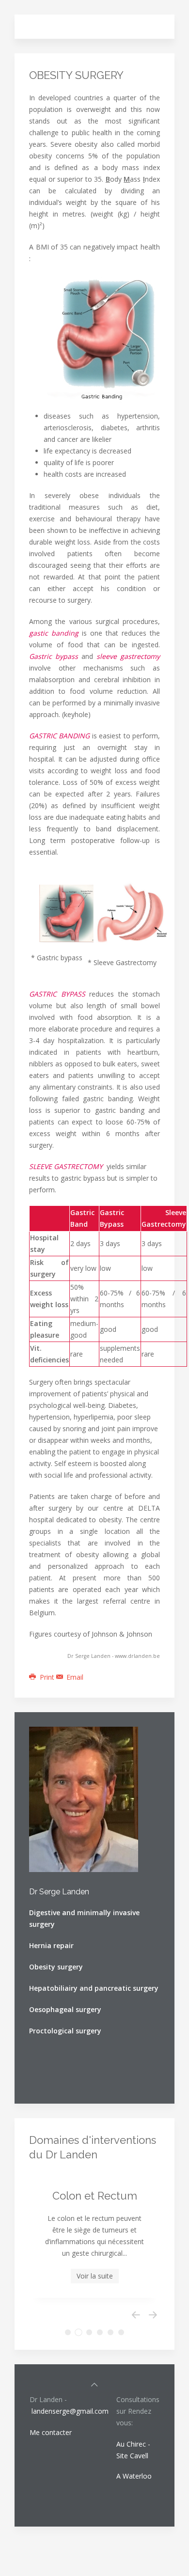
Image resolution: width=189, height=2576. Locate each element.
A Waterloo (134, 2476)
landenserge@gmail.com (70, 2411)
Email (74, 1677)
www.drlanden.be (137, 1656)
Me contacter (52, 2432)
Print (47, 1677)
